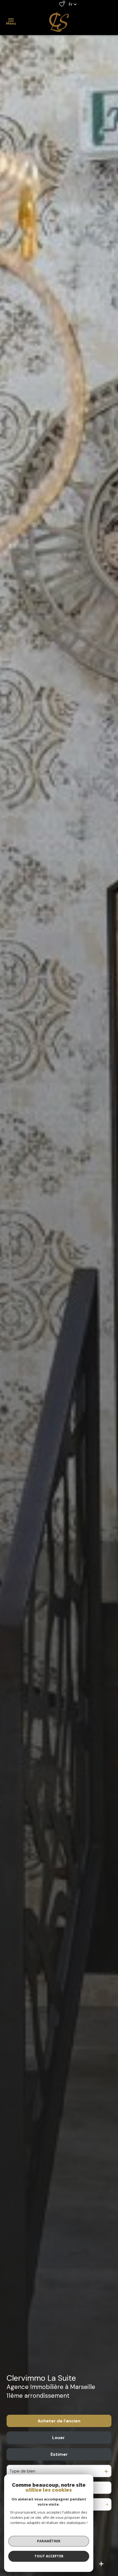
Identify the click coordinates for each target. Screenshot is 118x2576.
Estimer (59, 2454)
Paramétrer (49, 2541)
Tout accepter (49, 2556)
